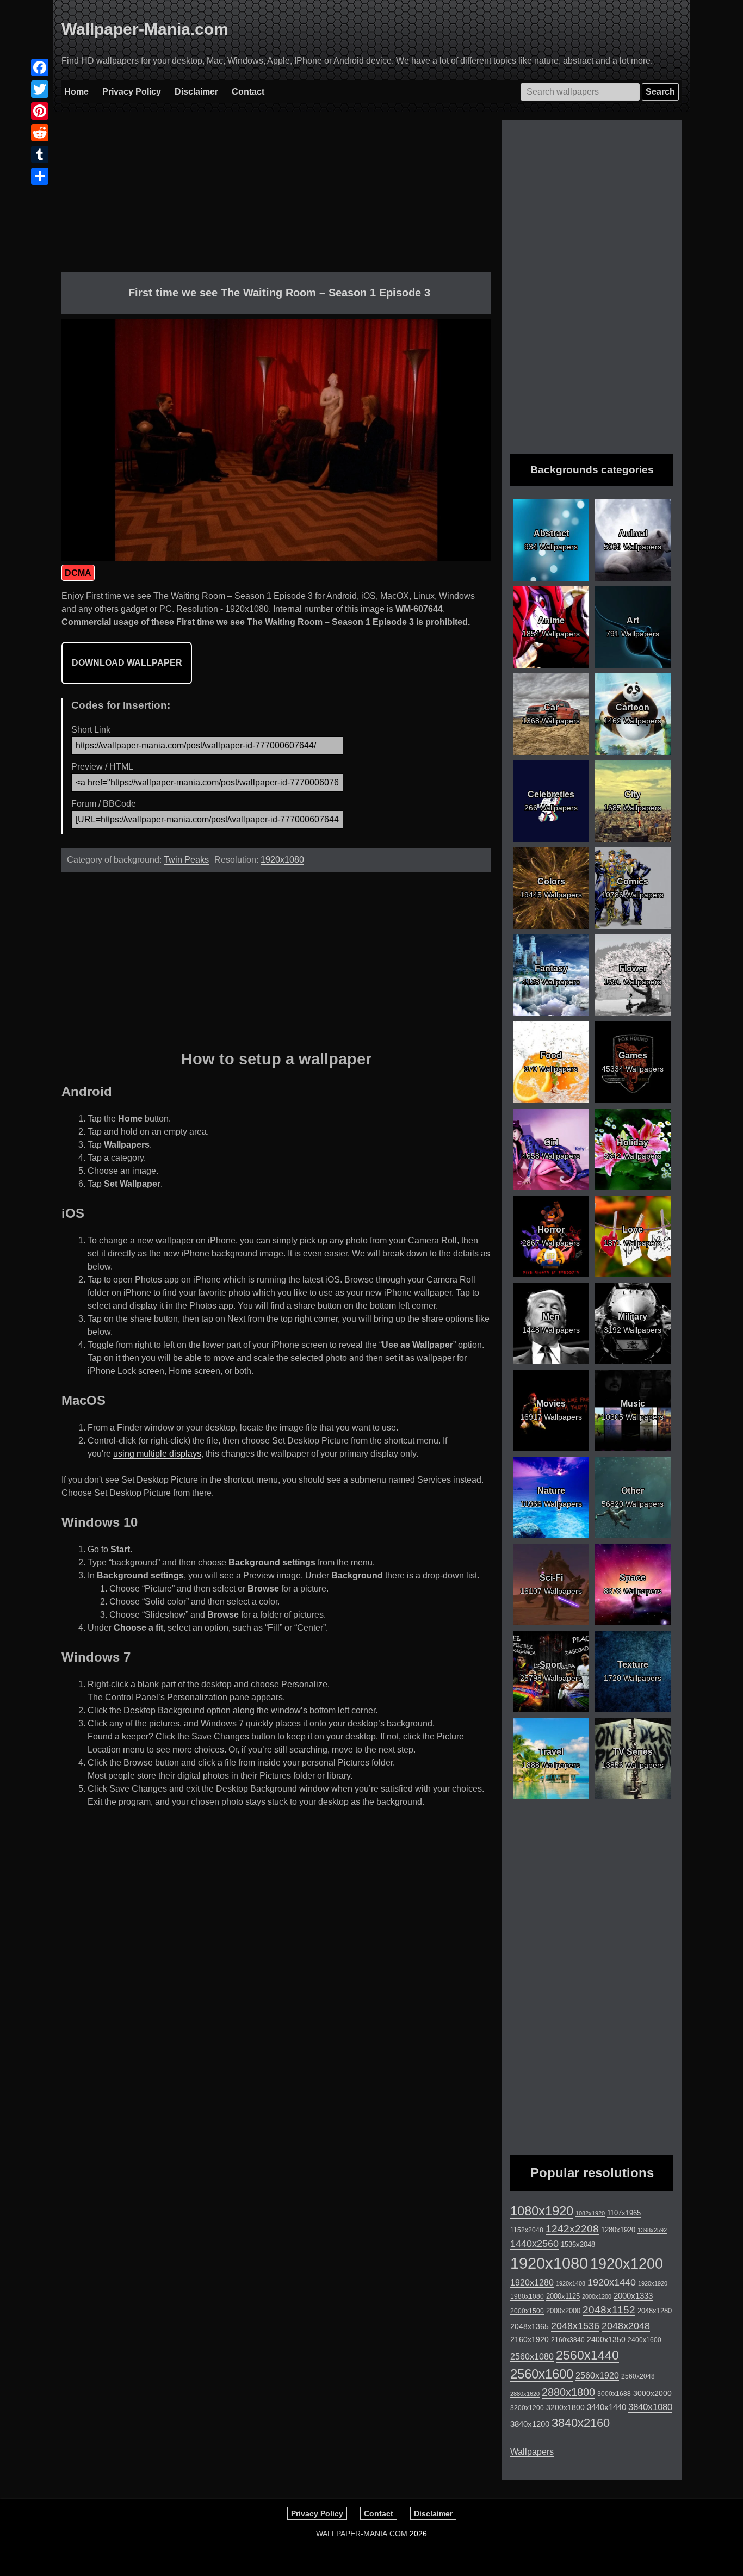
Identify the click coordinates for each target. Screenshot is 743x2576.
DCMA (78, 573)
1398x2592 (652, 2230)
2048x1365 (530, 2326)
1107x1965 (624, 2213)
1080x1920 (542, 2211)
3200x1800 (565, 2407)
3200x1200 (527, 2408)
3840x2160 (581, 2423)
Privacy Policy (132, 92)
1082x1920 (590, 2213)
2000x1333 (633, 2296)
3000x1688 (614, 2394)
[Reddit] (40, 133)
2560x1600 (542, 2374)
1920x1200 (627, 2264)
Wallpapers (532, 2452)
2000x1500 (527, 2311)
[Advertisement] (276, 196)
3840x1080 (650, 2407)
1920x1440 (612, 2282)
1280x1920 (618, 2230)
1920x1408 (571, 2283)
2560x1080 (532, 2357)
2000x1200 (597, 2296)
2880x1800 (568, 2392)
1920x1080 (282, 860)
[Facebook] (40, 67)
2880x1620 (525, 2394)
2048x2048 (626, 2326)
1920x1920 (653, 2283)
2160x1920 (530, 2339)
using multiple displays (157, 1454)
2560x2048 (638, 2376)
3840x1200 (530, 2424)
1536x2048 (578, 2244)
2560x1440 (587, 2355)
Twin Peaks (186, 860)
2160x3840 (568, 2340)
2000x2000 (563, 2311)
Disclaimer (196, 92)
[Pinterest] (40, 111)
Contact (248, 92)
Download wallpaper (127, 663)
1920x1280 (532, 2282)
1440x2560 (534, 2244)
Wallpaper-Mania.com (145, 29)
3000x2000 (652, 2393)
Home (76, 92)
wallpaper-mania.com (362, 2534)
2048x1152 (609, 2310)
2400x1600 (645, 2340)
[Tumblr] (40, 154)
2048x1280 (655, 2311)
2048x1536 (575, 2326)
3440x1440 (606, 2407)
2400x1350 (606, 2339)
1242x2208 (572, 2229)
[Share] (40, 176)
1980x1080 (527, 2296)
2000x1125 (563, 2296)
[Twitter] (40, 89)
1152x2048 (527, 2230)
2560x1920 (597, 2376)
